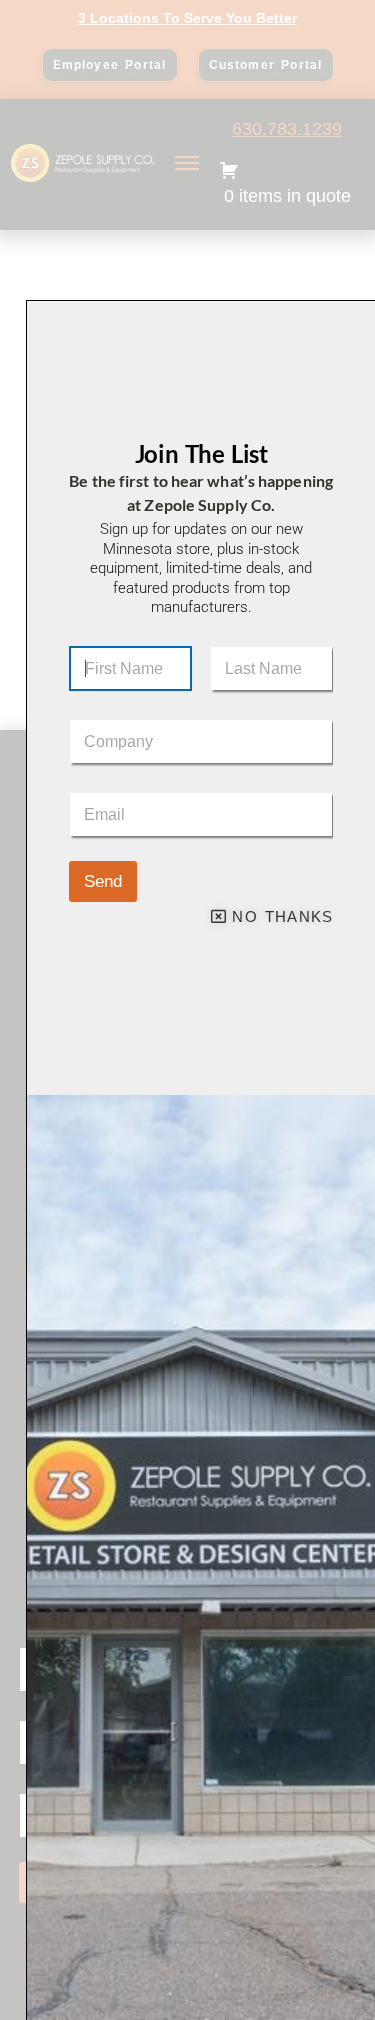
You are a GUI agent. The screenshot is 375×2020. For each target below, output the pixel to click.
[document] (187, 1010)
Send (103, 881)
